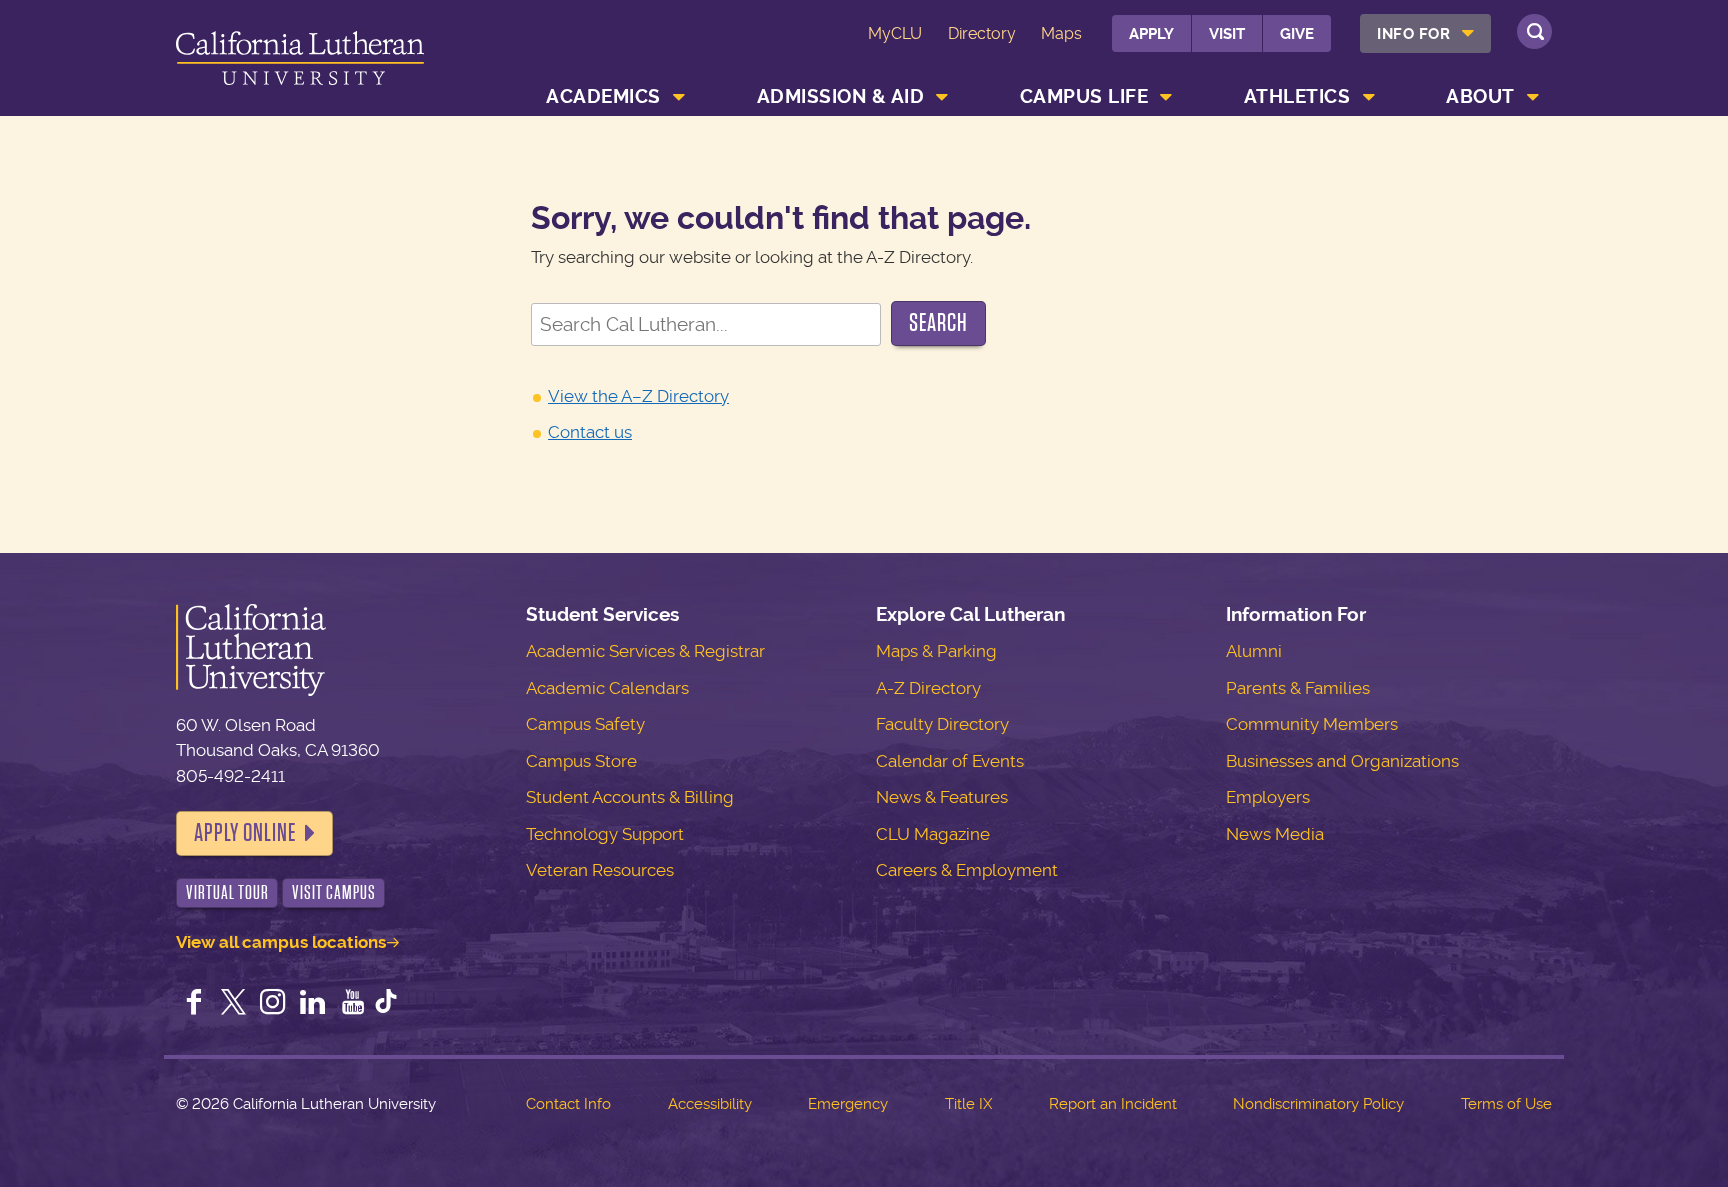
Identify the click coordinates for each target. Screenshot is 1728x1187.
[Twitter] (234, 1004)
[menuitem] (1425, 33)
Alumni (1254, 651)
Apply (1151, 34)
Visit (1227, 34)
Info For (1413, 34)
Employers (1268, 797)
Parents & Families (1298, 688)
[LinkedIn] (313, 1004)
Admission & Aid (841, 96)
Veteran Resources (600, 870)
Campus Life (1084, 96)
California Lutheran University (300, 61)
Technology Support (605, 834)
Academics (603, 96)
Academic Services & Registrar (645, 651)
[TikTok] (386, 1004)
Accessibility (710, 1104)
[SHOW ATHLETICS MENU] (1369, 97)
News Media (1275, 834)
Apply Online (245, 833)
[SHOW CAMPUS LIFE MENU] (1167, 97)
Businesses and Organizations (1342, 761)
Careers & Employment (967, 870)
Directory (982, 33)
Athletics (1297, 96)
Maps (1061, 33)
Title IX (968, 1104)
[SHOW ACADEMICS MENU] (679, 97)
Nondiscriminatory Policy (1318, 1104)
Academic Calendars (607, 688)
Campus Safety (585, 724)
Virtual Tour (227, 892)
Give (1297, 34)
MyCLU (895, 33)
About (1480, 96)
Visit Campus (334, 892)
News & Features (942, 797)
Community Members (1312, 724)
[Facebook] (194, 1004)
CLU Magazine (933, 834)
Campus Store (581, 761)
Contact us (590, 432)
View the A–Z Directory (638, 396)
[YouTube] (353, 1004)
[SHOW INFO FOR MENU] (1469, 33)
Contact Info (568, 1104)
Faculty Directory (942, 724)
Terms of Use (1506, 1104)
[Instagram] (273, 1004)
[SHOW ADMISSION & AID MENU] (943, 97)
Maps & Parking (936, 651)
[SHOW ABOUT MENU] (1533, 97)
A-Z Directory (928, 688)
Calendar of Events (950, 761)
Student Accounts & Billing (630, 797)
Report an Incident (1113, 1104)
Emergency (848, 1104)
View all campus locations (281, 942)
